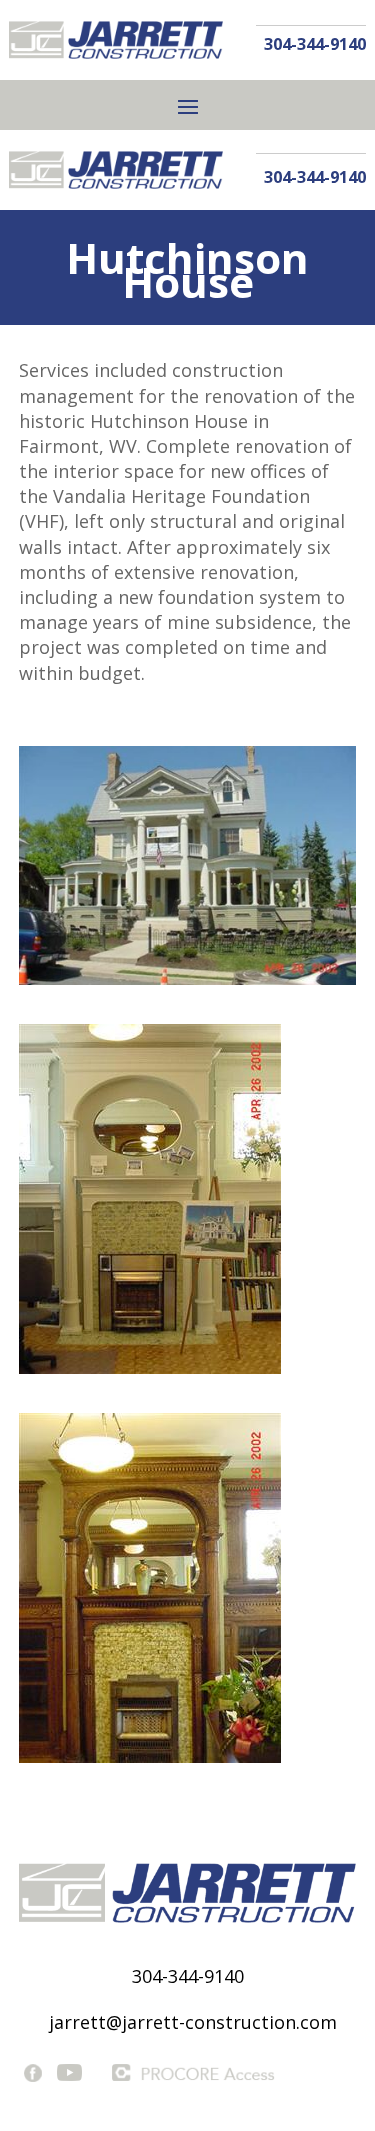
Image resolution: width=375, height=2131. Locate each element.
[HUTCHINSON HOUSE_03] (188, 984)
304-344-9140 (315, 44)
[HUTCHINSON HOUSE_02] (150, 1373)
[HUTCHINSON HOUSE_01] (150, 1762)
